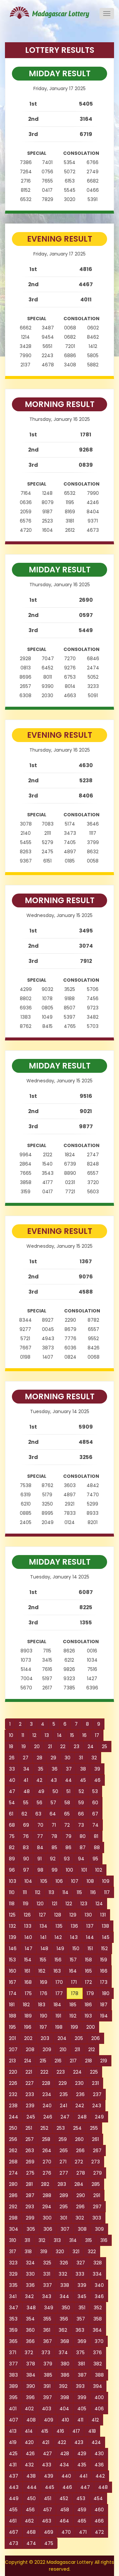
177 (59, 1993)
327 (81, 2263)
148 (44, 1949)
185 (73, 2005)
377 (13, 2364)
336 (30, 2285)
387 (82, 2375)
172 (88, 1982)
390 (31, 2386)
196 (28, 2027)
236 (80, 2094)
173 (104, 1982)
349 (49, 2308)
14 (59, 1735)
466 (99, 2521)
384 (31, 2375)
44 (68, 1780)
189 (28, 2016)
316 (104, 2240)
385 (48, 2375)
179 (90, 1993)
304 (14, 2229)
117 (107, 1892)
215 (43, 2061)
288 (47, 2195)
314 (73, 2240)
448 (103, 2487)
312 (42, 2240)
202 (28, 2038)
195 (12, 2027)
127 (42, 1915)
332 (63, 2274)
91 (40, 1859)
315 (88, 2240)
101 (84, 1870)
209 (47, 2050)
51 (68, 1791)
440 (66, 2476)
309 (99, 2229)
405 (82, 2409)
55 (26, 1803)
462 (29, 2521)
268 (13, 2162)
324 (30, 2263)
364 (97, 2330)
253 (61, 2128)
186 (88, 2005)
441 (83, 2476)
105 (44, 1881)
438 (31, 2476)
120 (40, 1904)
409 (49, 2420)
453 (81, 2498)
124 (99, 1904)
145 (106, 1937)
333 (80, 2274)
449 (14, 2498)
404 (64, 2409)
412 (95, 2420)
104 (28, 1881)
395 (13, 2397)
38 (83, 1769)
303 (97, 2218)
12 (34, 1735)
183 (42, 2005)
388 (99, 2375)
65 (67, 1814)
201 (12, 2038)
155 (43, 1960)
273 (96, 2162)
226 (13, 2083)
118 (12, 1904)
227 (30, 2083)
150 (76, 1949)
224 (77, 2072)
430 (99, 2454)
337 (47, 2285)
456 (30, 2510)
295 (64, 2207)
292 (13, 2207)
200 (91, 2027)
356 (64, 2319)
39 (97, 1769)
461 (13, 2521)
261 (95, 2139)
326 (64, 2263)
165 (88, 1971)
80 (83, 1836)
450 (31, 2498)
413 (13, 2431)
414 (29, 2431)
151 (90, 1949)
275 (30, 2173)
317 (13, 2252)
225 (94, 2072)
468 (31, 2532)
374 (63, 2353)
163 (57, 1971)
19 (24, 1746)
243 (97, 2106)
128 (58, 1915)
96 (12, 1870)
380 (65, 2364)
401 (13, 2409)
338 (65, 2285)
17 (97, 1735)
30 (67, 1758)
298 (13, 2218)
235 (64, 2094)
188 (13, 2016)
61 (11, 1814)
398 (65, 2397)
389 (13, 2386)
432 (29, 2465)
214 (28, 2061)
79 (68, 1836)
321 (76, 2252)
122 (69, 1904)
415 (45, 2431)
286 (13, 2195)
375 (80, 2353)
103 (13, 1881)
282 (45, 2184)
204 (62, 2038)
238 (13, 2106)
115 (79, 1892)
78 (54, 1836)
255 (94, 2128)
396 (30, 2397)
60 (95, 1803)
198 (59, 2027)
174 (13, 1993)
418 (92, 2431)
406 (99, 2409)
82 (12, 1847)
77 (40, 1836)
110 (12, 1892)
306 (48, 2229)
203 (45, 2038)
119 (26, 1904)
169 (44, 1982)
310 (13, 2240)
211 (77, 2050)
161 (27, 1971)
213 (12, 2061)
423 (79, 2442)
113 (51, 1892)
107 (75, 1881)
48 (27, 1791)
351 (82, 2308)
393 (80, 2386)
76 (26, 1836)
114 (65, 1892)
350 (66, 2308)
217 (73, 2061)
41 (26, 1780)
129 (73, 1915)
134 (43, 1926)
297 (97, 2207)
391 (47, 2386)
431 (13, 2465)
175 (28, 1993)
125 (12, 1915)
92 (53, 1859)
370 (99, 2341)
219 (104, 2061)
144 (90, 1937)
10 (11, 1735)
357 (81, 2319)
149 (60, 1949)
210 (63, 2050)
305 (31, 2229)
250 (13, 2128)
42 (39, 1780)
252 (44, 2128)
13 (47, 1735)
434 (64, 2465)
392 (63, 2386)
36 (55, 1769)
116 (93, 1892)
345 (82, 2296)
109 (106, 1881)
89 (12, 1859)
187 (104, 2005)
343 (47, 2296)
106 (59, 1881)
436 (99, 2465)
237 (97, 2094)
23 (77, 1746)
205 (79, 2038)
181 (12, 2005)
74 (95, 1825)
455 (13, 2510)
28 (40, 1758)
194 (104, 2016)
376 (97, 2353)
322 (92, 2252)
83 (26, 1847)
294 (47, 2207)
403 (47, 2409)
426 (30, 2454)
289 (64, 2195)
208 (30, 2050)
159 (104, 1960)
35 (40, 1769)
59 (81, 1803)
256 (13, 2139)
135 (59, 1926)
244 (14, 2117)
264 (47, 2151)
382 (98, 2364)
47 (12, 1791)
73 (81, 1825)
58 (67, 1803)
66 (81, 1814)
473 (14, 2543)
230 (79, 2083)
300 (47, 2218)
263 (30, 2151)
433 (47, 2465)
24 (91, 1746)
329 (13, 2274)
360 (30, 2330)
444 (32, 2487)
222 (44, 2072)
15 (72, 1735)
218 (88, 2061)
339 (82, 2285)
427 (47, 2454)
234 (47, 2094)
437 (14, 2476)
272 (79, 2162)
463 (47, 2521)
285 (96, 2184)
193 (88, 2016)
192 (73, 2016)
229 (63, 2083)
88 (97, 1847)
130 (88, 1915)
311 (27, 2240)
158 (88, 1960)
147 (29, 1949)
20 (37, 1746)
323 (13, 2263)
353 (13, 2319)
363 (80, 2330)
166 (104, 1971)
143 (74, 1937)
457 (47, 2510)
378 (31, 2364)
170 (59, 1982)
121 (55, 1904)
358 (98, 2319)
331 (47, 2274)
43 (54, 1780)
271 (63, 2162)
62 (24, 1814)
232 (13, 2094)
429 (82, 2454)
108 (90, 1881)
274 (13, 2173)
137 (90, 1926)
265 (64, 2151)
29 (53, 1758)
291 (97, 2195)
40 (12, 1780)
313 (57, 2240)
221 (29, 2072)
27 (26, 1758)
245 (31, 2117)
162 (42, 1971)
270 (47, 2162)
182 (26, 2005)
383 (13, 2375)
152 (104, 1949)
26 (12, 1758)
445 (50, 2487)
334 (97, 2274)
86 (68, 1847)
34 (26, 1769)
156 (58, 1960)
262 (13, 2151)
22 (63, 1746)
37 (69, 1769)
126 (27, 1915)
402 (29, 2409)
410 (65, 2420)
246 (48, 2117)
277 (64, 2173)
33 (12, 1769)
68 (12, 1825)
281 (29, 2184)
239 (30, 2106)
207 (13, 2050)
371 (13, 2353)
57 (53, 1803)
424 (96, 2442)
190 (44, 2016)
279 (98, 2173)
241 (63, 2106)
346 (99, 2296)
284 (79, 2184)
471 (83, 2532)
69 (26, 1825)
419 (13, 2442)
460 (99, 2510)
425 (13, 2454)
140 (28, 1937)
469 (49, 2532)
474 (31, 2543)
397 (47, 2397)
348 (31, 2308)
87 (83, 1847)
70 (40, 1825)
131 (103, 1915)
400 (99, 2397)
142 (58, 1937)
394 (98, 2386)
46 (97, 1780)
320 (60, 2252)
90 (26, 1859)
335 (13, 2285)
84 (40, 1847)
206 (96, 2038)
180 (106, 1993)
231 (95, 2083)
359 (13, 2330)
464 (64, 2521)
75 (12, 1836)
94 (81, 1859)
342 (29, 2296)
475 (49, 2543)
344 (64, 2296)
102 (99, 1870)
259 (63, 2139)
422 (62, 2442)
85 (54, 1847)
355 (47, 2319)
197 (43, 2027)
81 (96, 1836)
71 (54, 1825)
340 (99, 2285)
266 (80, 2151)
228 (46, 2083)
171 (74, 1982)
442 (100, 2476)
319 (44, 2252)
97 (26, 1870)
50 (55, 1791)
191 (58, 2016)
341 (13, 2296)
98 (40, 1870)
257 (30, 2139)
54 (12, 1803)
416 (60, 2431)
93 (67, 1859)
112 (38, 1892)
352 (98, 2308)
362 (63, 2330)
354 (30, 2319)
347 (14, 2308)
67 (95, 1814)
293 (30, 2207)
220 (13, 2072)
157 (73, 1960)
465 (82, 2521)
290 (81, 2195)
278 (81, 2173)
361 (47, 2330)
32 (94, 1758)
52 (81, 1791)
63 (38, 1814)
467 (14, 2532)
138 (105, 1926)
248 (82, 2117)
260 (79, 2139)
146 (13, 1949)
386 (65, 2375)
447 (85, 2487)
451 (48, 2498)
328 (98, 2263)
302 (80, 2218)
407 (14, 2420)
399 (82, 2397)
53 (95, 1791)
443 (14, 2487)
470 (66, 2532)
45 (83, 1780)
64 (53, 1814)
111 (25, 1892)
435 (82, 2465)
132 (12, 1926)
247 (65, 2117)
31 (81, 1758)
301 (63, 2218)
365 (13, 2341)
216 (58, 2061)
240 (47, 2106)
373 (46, 2353)
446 (67, 2487)
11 (23, 1735)
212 (92, 2050)
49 (41, 1791)
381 (81, 2364)
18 (11, 1746)
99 (55, 1870)
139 (13, 1937)
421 (46, 2442)
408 (31, 2420)
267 (97, 2151)
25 (104, 1746)
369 (82, 2341)
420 (29, 2442)
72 (67, 1825)
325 (47, 2263)
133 (28, 1926)
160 (13, 1971)
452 (64, 2498)
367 (47, 2341)
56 (40, 1803)
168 (28, 1982)
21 (50, 1746)
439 (49, 2476)
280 (13, 2184)
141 (43, 1937)
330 (30, 2274)
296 (80, 2207)
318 (28, 2252)
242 (80, 2106)
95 (95, 1859)
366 (30, 2341)
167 (13, 1982)
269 (30, 2162)
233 (30, 2094)
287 (30, 2195)
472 (99, 2532)
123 (84, 1904)
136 (74, 1926)
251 (29, 2128)
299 (30, 2218)
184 (57, 2005)
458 (65, 2510)
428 (65, 2454)
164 (73, 1971)
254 (77, 2128)
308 (82, 2229)
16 (84, 1735)
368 (65, 2341)
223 (61, 2072)
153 (12, 1960)
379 (48, 2364)
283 (62, 2184)
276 (47, 2173)
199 (74, 2027)
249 (99, 2117)
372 (29, 2353)
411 (80, 2420)
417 (76, 2431)
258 (46, 2139)
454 (98, 2498)
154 (28, 1960)
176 (44, 1993)
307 (65, 2229)
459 (82, 2510)
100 (69, 1870)
